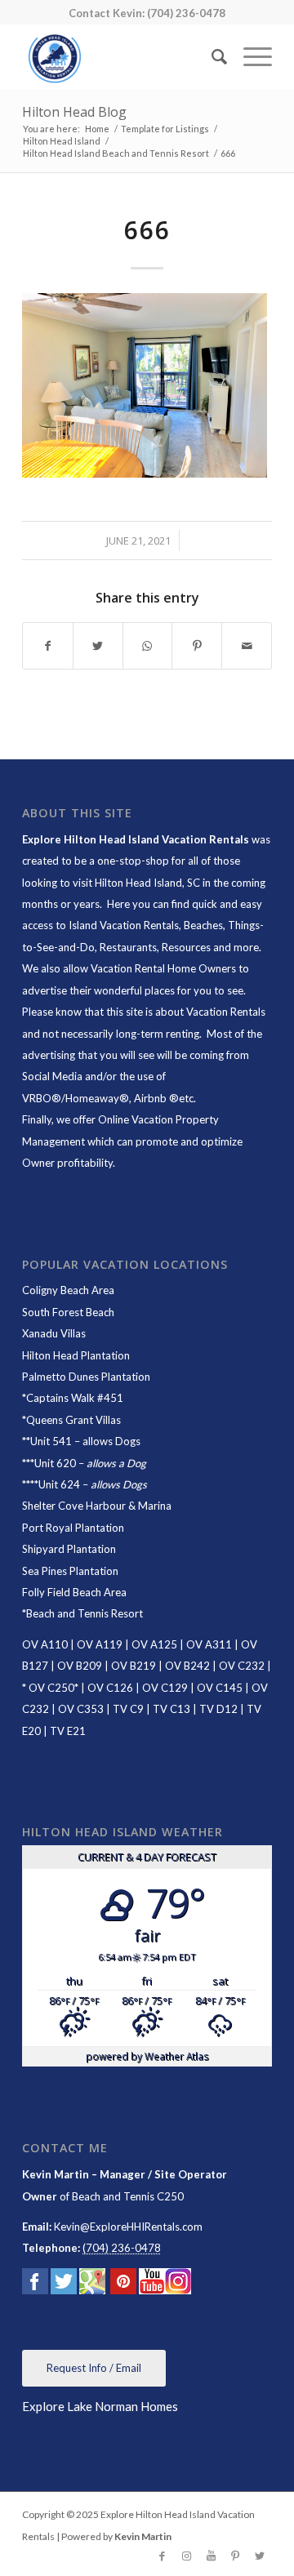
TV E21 (68, 1731)
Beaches (203, 925)
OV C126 (110, 1688)
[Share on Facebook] (48, 646)
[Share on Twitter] (98, 646)
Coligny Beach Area (68, 1290)
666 (147, 230)
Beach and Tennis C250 (128, 2196)
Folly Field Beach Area (74, 1592)
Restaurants (128, 947)
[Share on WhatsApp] (148, 646)
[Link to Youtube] (211, 2556)
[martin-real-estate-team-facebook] (35, 2285)
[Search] (211, 56)
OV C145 (220, 1688)
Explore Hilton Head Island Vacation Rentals (136, 839)
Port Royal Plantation (73, 1528)
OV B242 (187, 1666)
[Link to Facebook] (162, 2556)
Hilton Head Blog (74, 112)
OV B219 (134, 1666)
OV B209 (80, 1666)
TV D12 (218, 1709)
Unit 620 (55, 1463)
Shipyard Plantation (69, 1549)
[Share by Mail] (247, 646)
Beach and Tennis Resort (85, 1613)
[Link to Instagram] (186, 2556)
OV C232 (242, 1666)
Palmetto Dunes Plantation (86, 1377)
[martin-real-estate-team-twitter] (64, 2285)
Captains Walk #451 (75, 1398)
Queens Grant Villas (73, 1420)
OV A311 (209, 1644)
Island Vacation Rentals (124, 925)
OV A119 (100, 1644)
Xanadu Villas (54, 1333)
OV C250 (50, 1688)
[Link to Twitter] (260, 2556)
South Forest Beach (68, 1312)
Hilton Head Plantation (76, 1355)
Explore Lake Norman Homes (100, 2406)
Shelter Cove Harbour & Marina (97, 1506)
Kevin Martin (143, 2536)
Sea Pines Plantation (70, 1571)
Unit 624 (59, 1484)
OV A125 (154, 1644)
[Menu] (249, 56)
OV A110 (45, 1644)
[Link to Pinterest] (235, 2556)
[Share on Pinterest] (197, 646)
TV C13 (171, 1709)
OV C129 (165, 1688)
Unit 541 (51, 1441)
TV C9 (128, 1709)
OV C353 (81, 1709)
